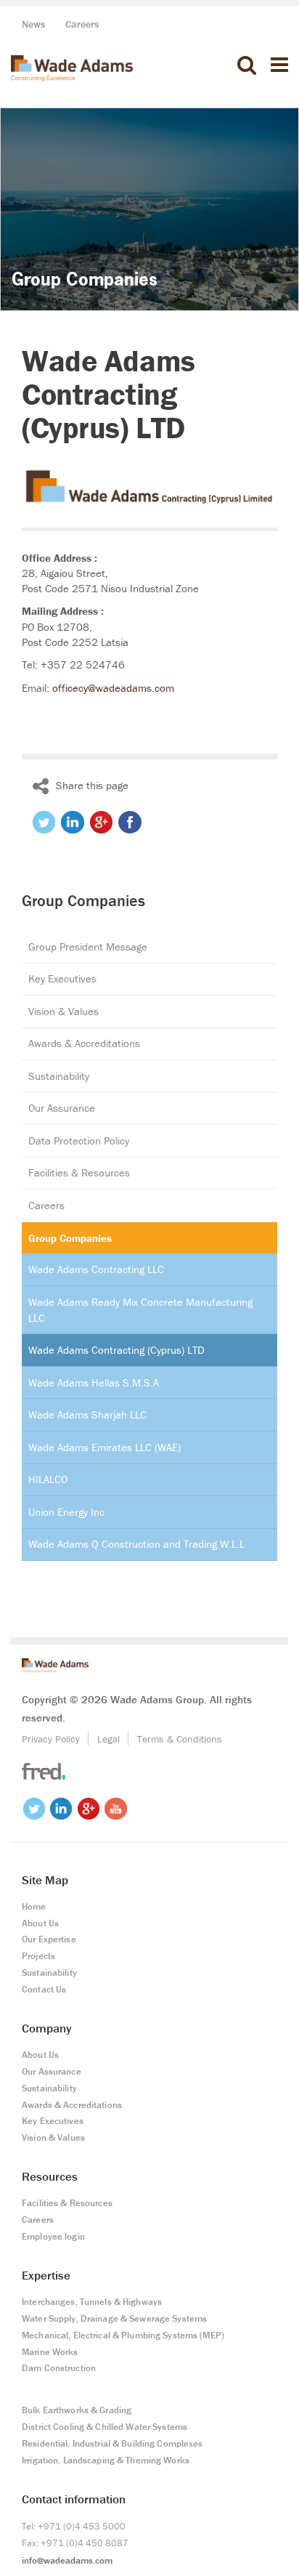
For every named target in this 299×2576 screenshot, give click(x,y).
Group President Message (88, 946)
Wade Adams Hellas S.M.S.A (94, 1382)
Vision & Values (64, 1011)
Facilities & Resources (79, 1172)
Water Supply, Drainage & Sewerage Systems (114, 2318)
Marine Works (50, 2352)
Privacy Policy (51, 1739)
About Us (40, 1923)
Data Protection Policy (79, 1140)
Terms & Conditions (180, 1739)
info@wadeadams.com (67, 2560)
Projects (38, 1956)
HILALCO (48, 1479)
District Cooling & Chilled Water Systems (105, 2427)
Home (34, 1906)
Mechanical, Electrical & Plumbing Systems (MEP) (123, 2335)
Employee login (53, 2236)
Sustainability (59, 1076)
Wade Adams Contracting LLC (96, 1269)
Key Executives (62, 978)
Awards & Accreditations (84, 1043)
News (34, 24)
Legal (108, 1739)
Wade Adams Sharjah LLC (87, 1414)
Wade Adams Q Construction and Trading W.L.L (136, 1544)
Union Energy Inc (66, 1512)
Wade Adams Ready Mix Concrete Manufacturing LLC (140, 1310)
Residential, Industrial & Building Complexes (112, 2443)
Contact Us (44, 1989)
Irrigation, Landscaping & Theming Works (106, 2460)
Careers (82, 24)
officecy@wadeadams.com (113, 688)
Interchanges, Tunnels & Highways (92, 2302)
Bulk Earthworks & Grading (77, 2410)
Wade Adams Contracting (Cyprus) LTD (116, 1350)
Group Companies (70, 1238)
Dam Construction (59, 2368)
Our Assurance (62, 1108)
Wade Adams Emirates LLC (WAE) (105, 1447)
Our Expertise (49, 1939)
